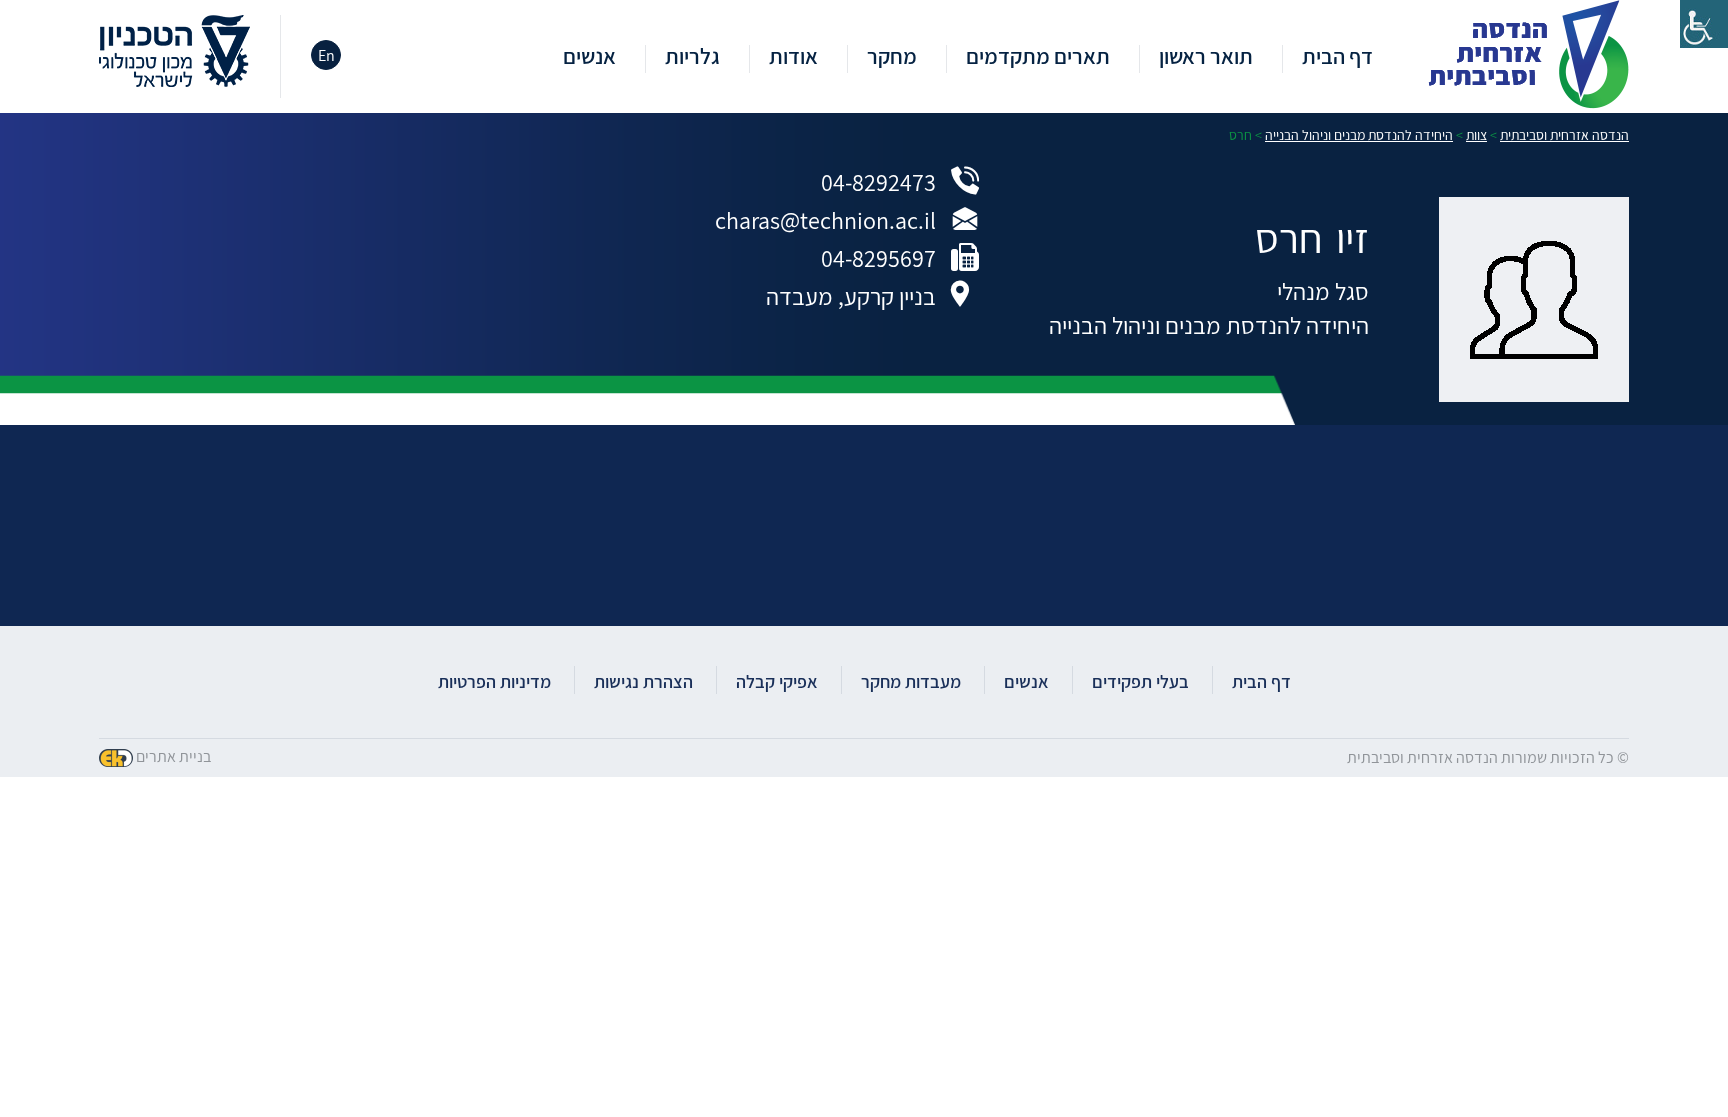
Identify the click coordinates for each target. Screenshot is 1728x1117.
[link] (1704, 24)
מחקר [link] (892, 57)
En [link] (326, 55)
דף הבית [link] (1337, 57)
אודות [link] (793, 57)
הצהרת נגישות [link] (643, 681)
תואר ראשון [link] (1206, 57)
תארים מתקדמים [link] (1038, 57)
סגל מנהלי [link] (1323, 291)
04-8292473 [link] (878, 182)
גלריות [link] (692, 57)
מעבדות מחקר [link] (911, 681)
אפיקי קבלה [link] (777, 681)
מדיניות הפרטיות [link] (494, 681)
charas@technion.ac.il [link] (825, 220)
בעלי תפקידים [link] (1140, 681)
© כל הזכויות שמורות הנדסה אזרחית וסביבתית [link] (1488, 757)
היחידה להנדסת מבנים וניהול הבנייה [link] (1209, 325)
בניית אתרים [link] (173, 756)
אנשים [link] (589, 57)
